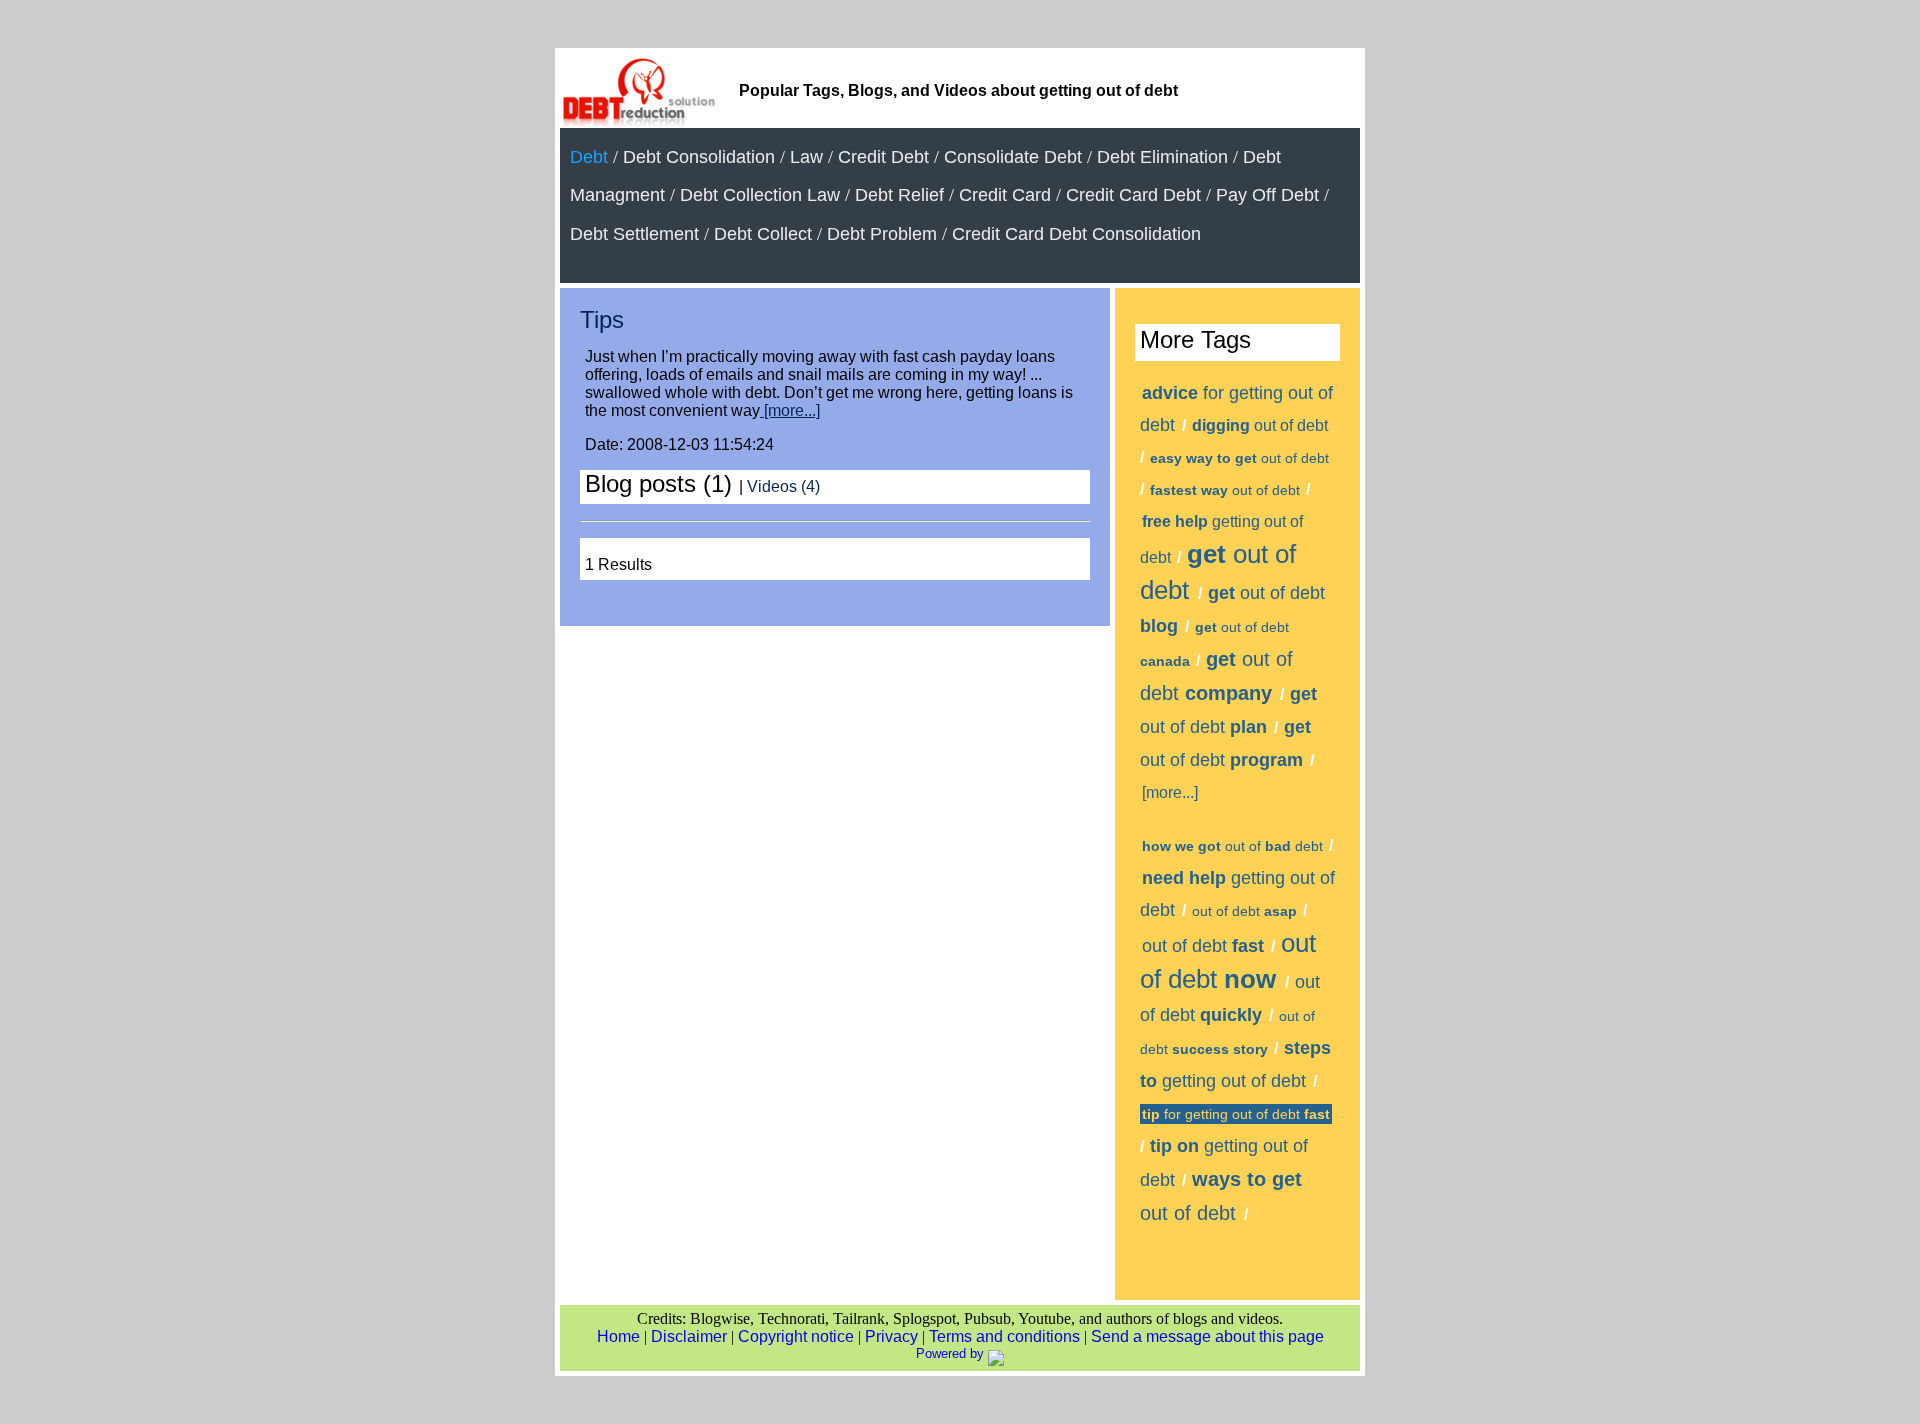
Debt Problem (882, 234)
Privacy (891, 1336)
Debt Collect (763, 234)
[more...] (790, 410)
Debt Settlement (634, 234)
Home (618, 1336)
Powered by (952, 1353)
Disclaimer (689, 1336)
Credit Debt (883, 157)
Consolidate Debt (1013, 157)
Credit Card (1005, 195)
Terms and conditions (1004, 1336)
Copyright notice (796, 1336)
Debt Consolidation (699, 157)
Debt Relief (899, 195)
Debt (589, 157)
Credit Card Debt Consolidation (1076, 234)
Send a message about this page (1207, 1336)
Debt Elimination (1162, 157)
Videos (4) (783, 486)
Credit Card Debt (1133, 195)
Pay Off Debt (1267, 195)
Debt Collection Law (760, 195)
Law (806, 157)
